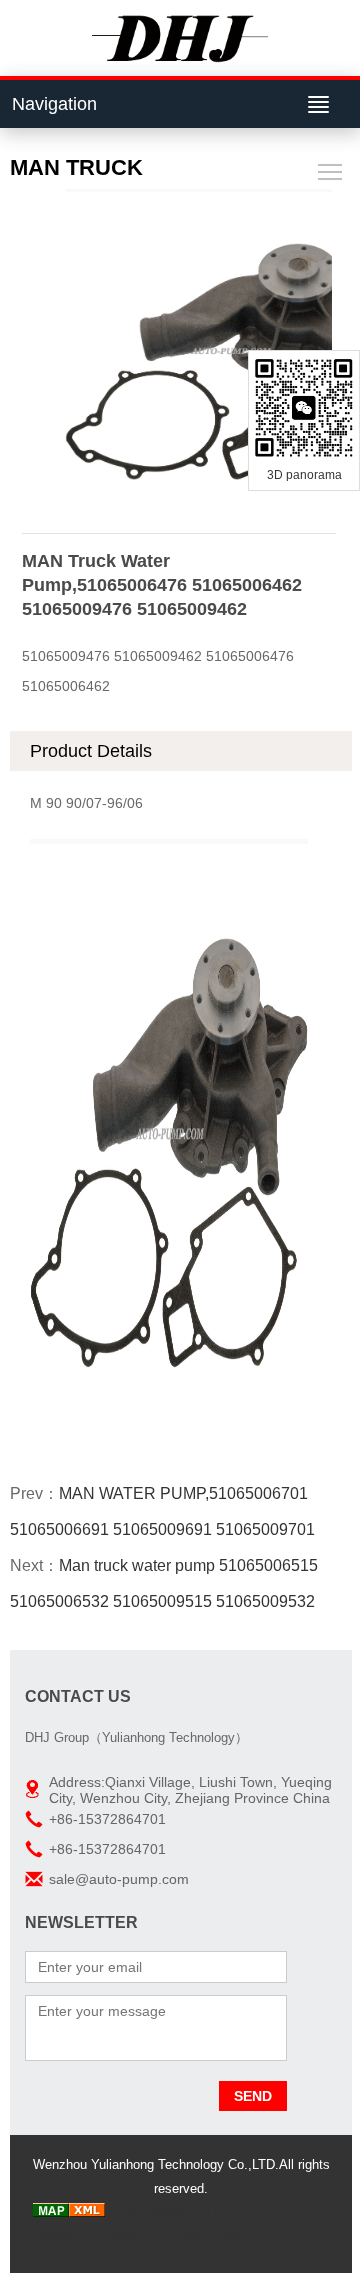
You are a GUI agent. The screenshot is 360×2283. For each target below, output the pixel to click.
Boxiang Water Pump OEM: (248, 2236)
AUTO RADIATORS (249, 2212)
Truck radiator (149, 2212)
